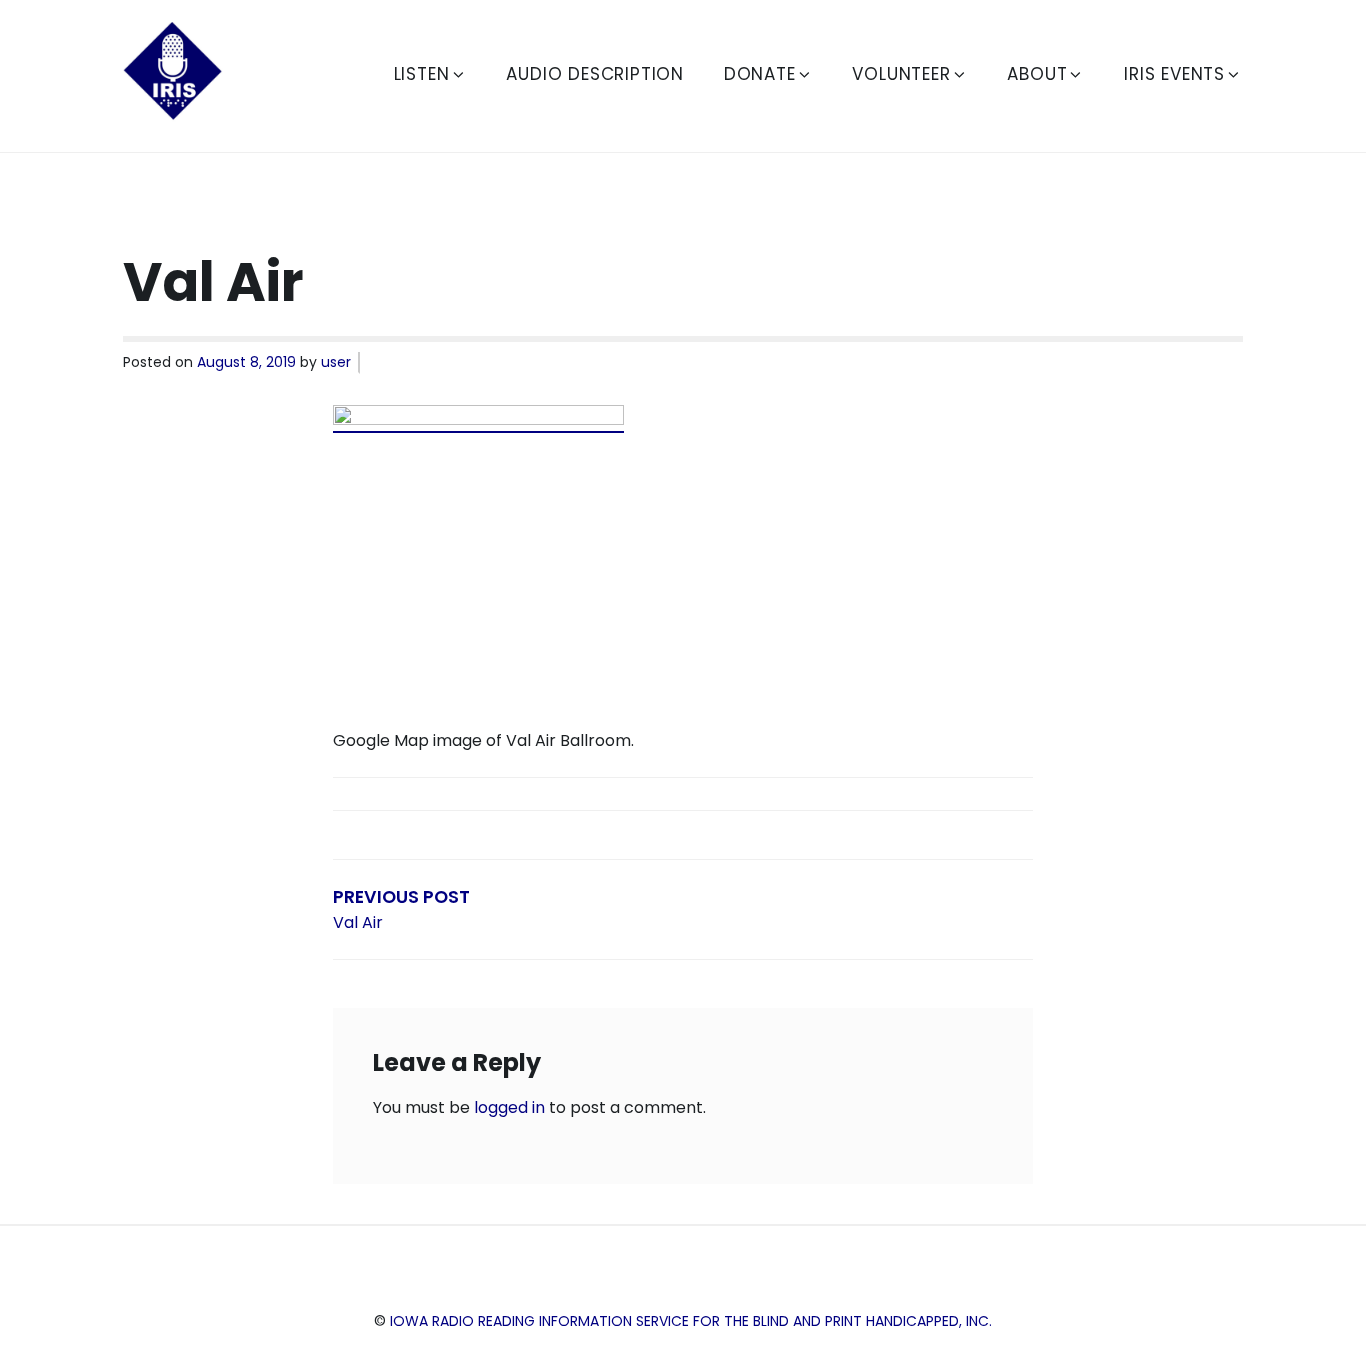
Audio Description (595, 74)
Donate (760, 74)
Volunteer (901, 74)
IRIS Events (1174, 74)
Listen (422, 74)
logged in (509, 1107)
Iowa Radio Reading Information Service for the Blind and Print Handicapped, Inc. (691, 1321)
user (336, 362)
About (1037, 74)
